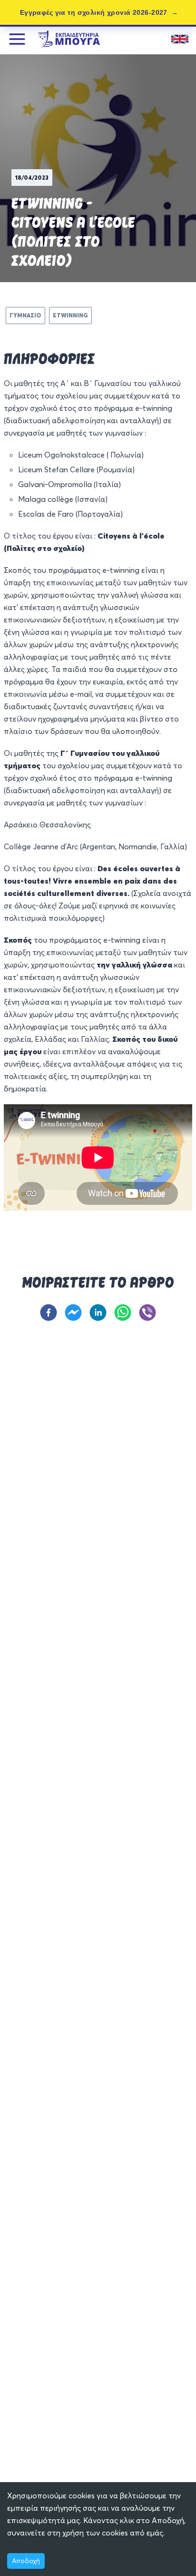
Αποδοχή (26, 2561)
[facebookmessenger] (73, 1313)
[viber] (147, 1313)
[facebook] (49, 1313)
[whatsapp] (123, 1313)
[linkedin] (98, 1313)
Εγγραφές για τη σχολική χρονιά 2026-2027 (94, 12)
